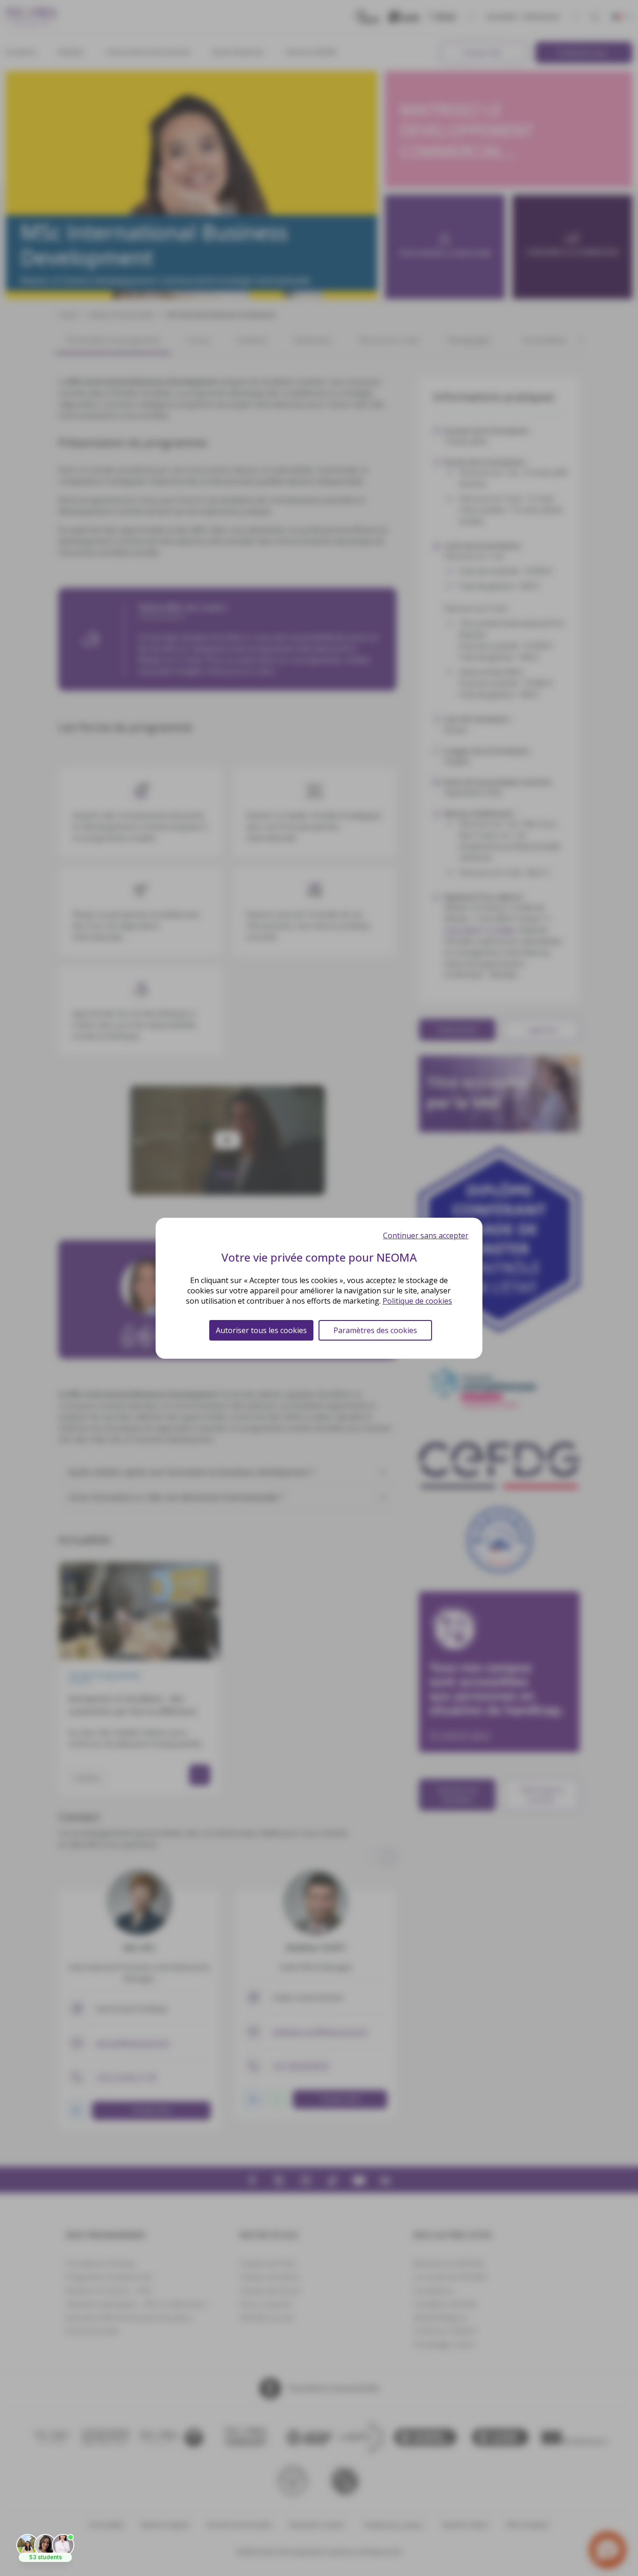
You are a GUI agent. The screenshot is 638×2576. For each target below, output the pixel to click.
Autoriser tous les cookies (261, 1330)
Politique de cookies (417, 1301)
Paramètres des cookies (375, 1330)
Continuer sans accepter (426, 1235)
